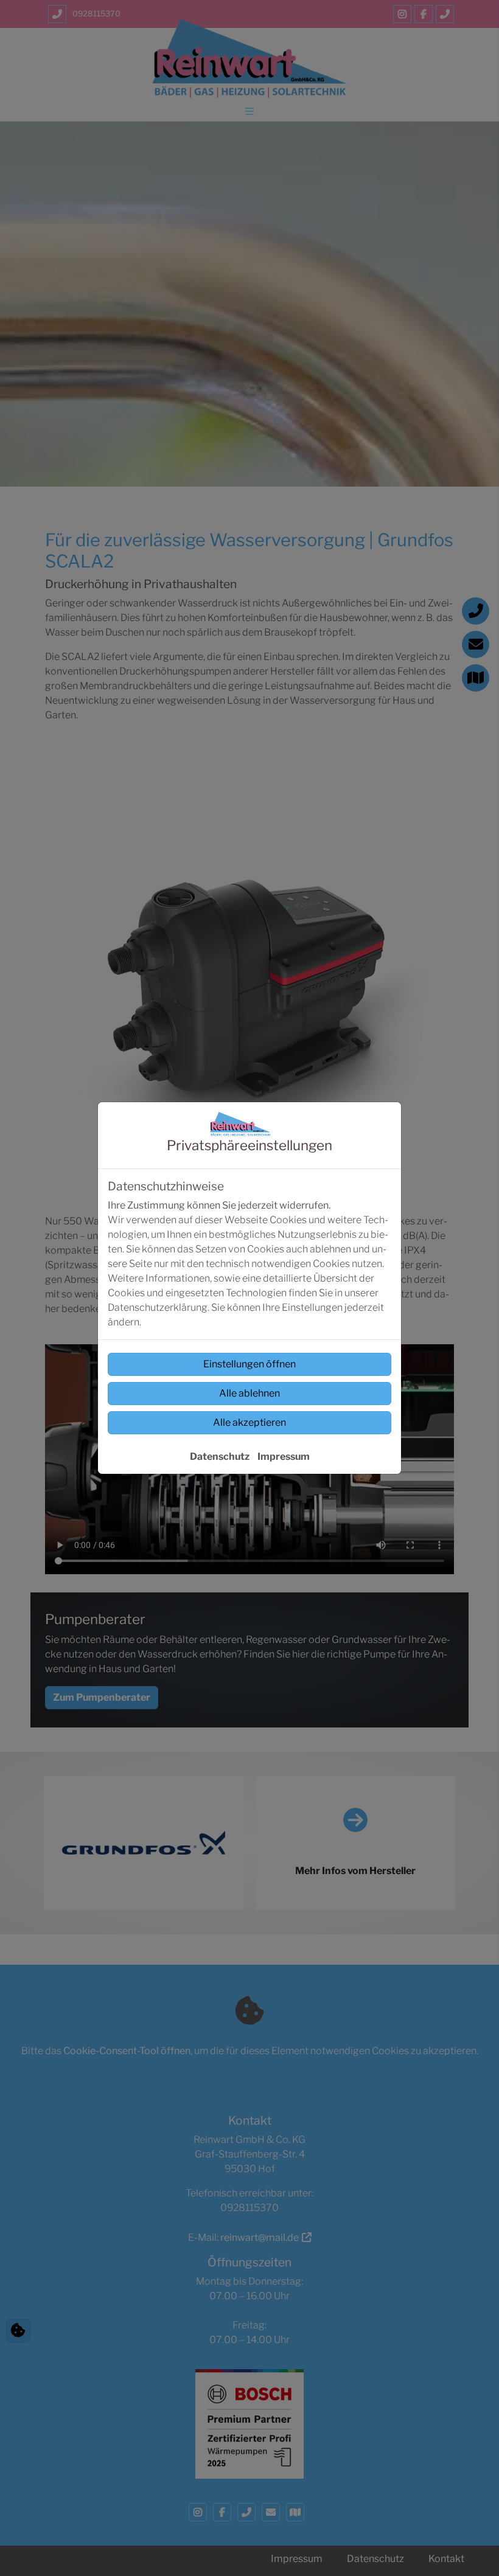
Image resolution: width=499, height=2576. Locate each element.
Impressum (284, 1456)
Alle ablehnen (249, 1393)
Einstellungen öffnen (249, 1364)
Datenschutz (220, 1456)
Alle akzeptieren (249, 1422)
